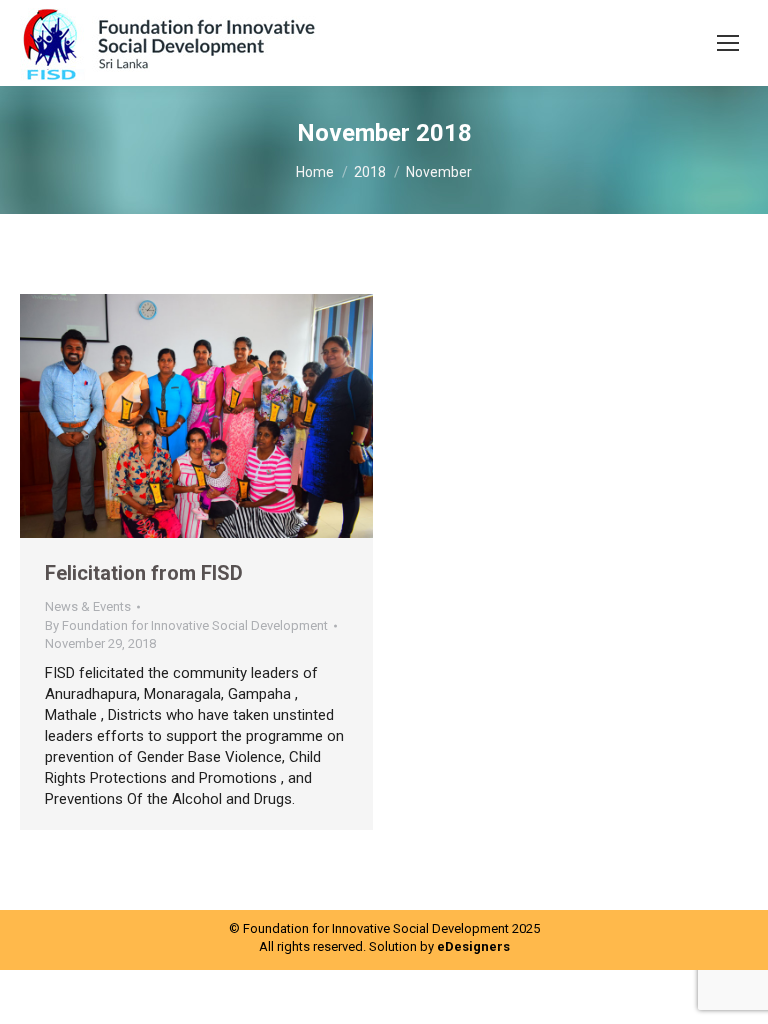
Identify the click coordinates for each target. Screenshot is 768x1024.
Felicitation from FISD (144, 573)
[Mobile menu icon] (728, 43)
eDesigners (473, 946)
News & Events (88, 606)
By (186, 625)
